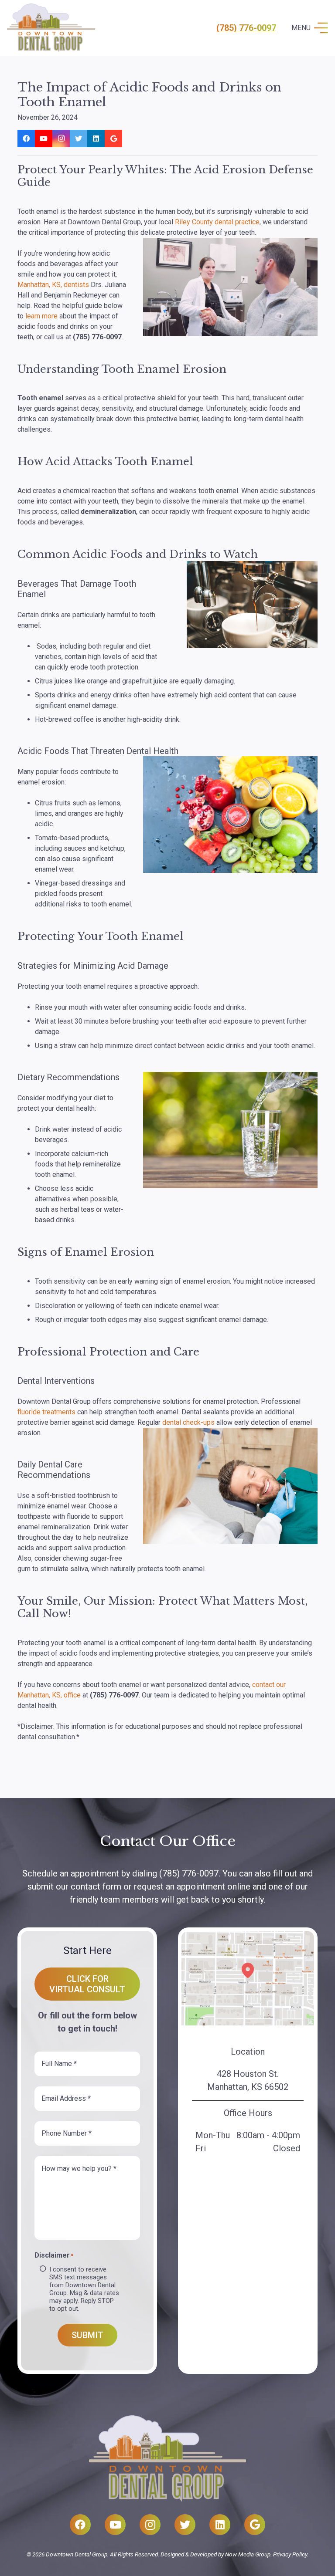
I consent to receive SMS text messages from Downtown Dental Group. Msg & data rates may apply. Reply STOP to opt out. (84, 2289)
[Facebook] (26, 139)
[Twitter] (79, 139)
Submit (87, 2335)
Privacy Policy (290, 2554)
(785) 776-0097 (246, 28)
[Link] (51, 28)
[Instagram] (61, 139)
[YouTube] (44, 139)
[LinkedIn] (96, 139)
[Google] (113, 139)
